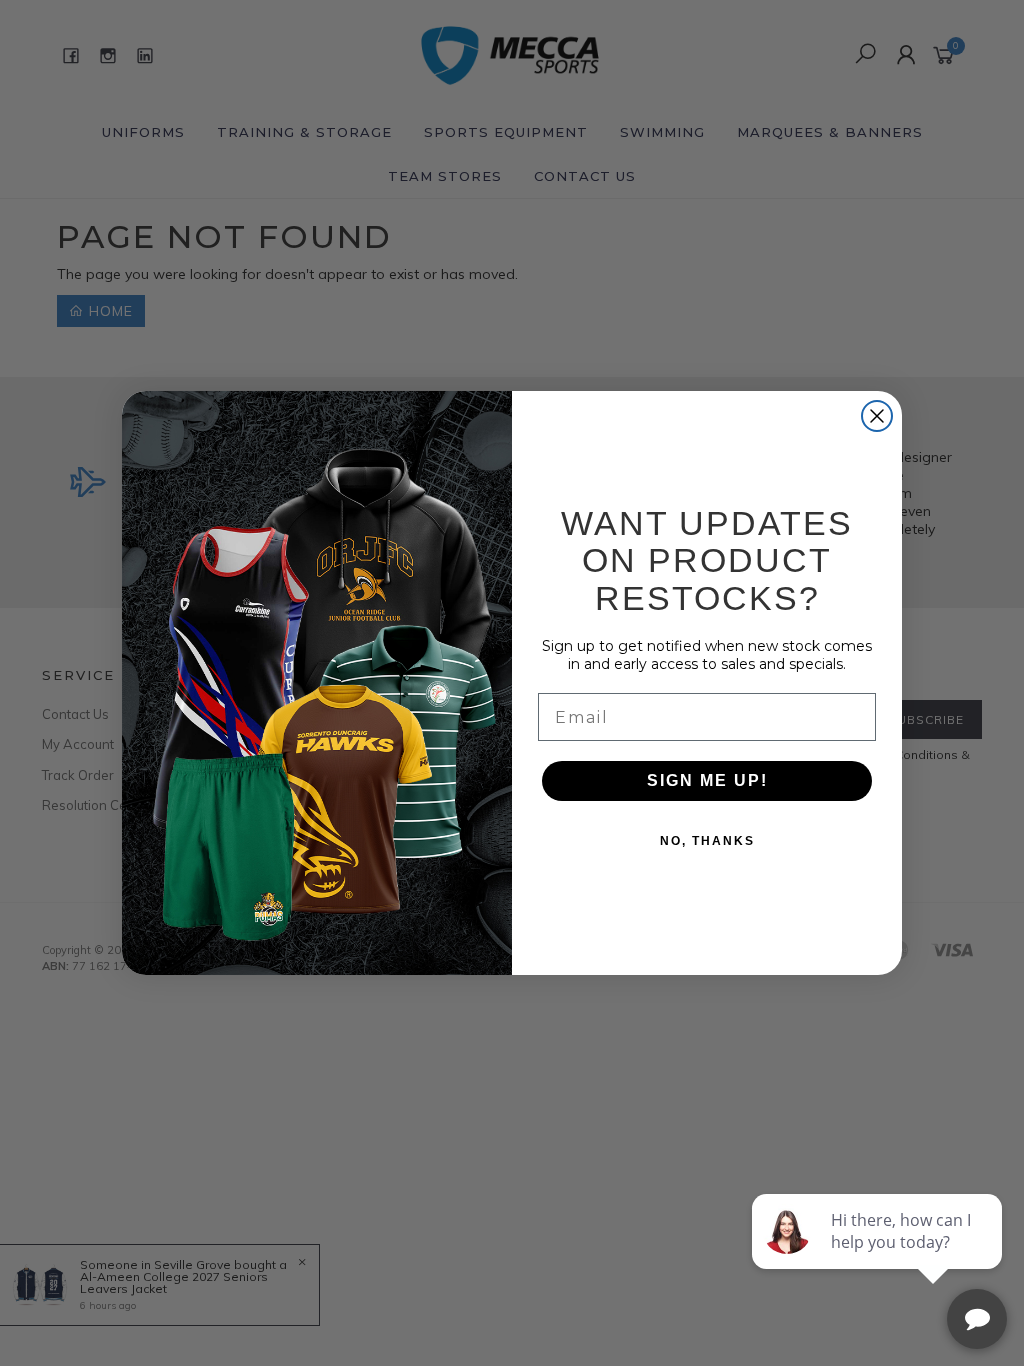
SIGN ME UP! (707, 780)
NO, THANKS (707, 841)
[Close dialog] (877, 416)
